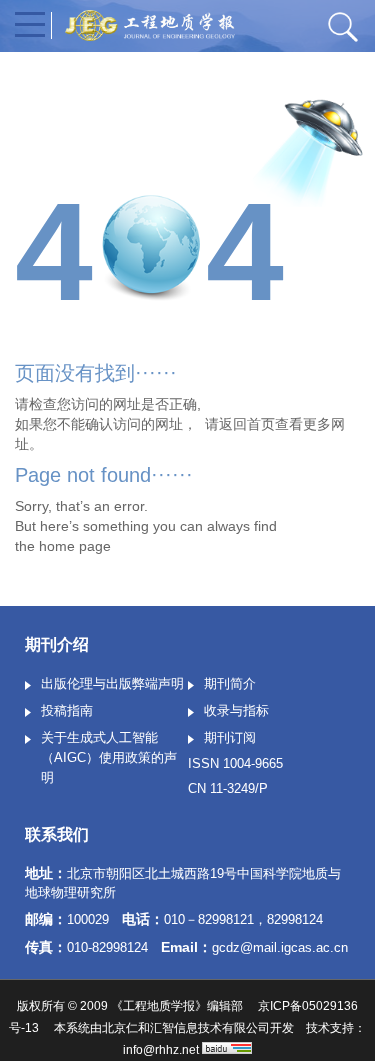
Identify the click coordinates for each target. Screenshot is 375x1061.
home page (75, 546)
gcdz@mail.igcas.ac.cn (280, 947)
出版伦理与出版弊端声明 (112, 683)
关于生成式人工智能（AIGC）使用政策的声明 (109, 757)
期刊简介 (230, 683)
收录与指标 (236, 710)
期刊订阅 (230, 737)
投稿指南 (67, 710)
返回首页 (247, 424)
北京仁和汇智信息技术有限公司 (186, 1028)
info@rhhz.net (161, 1050)
